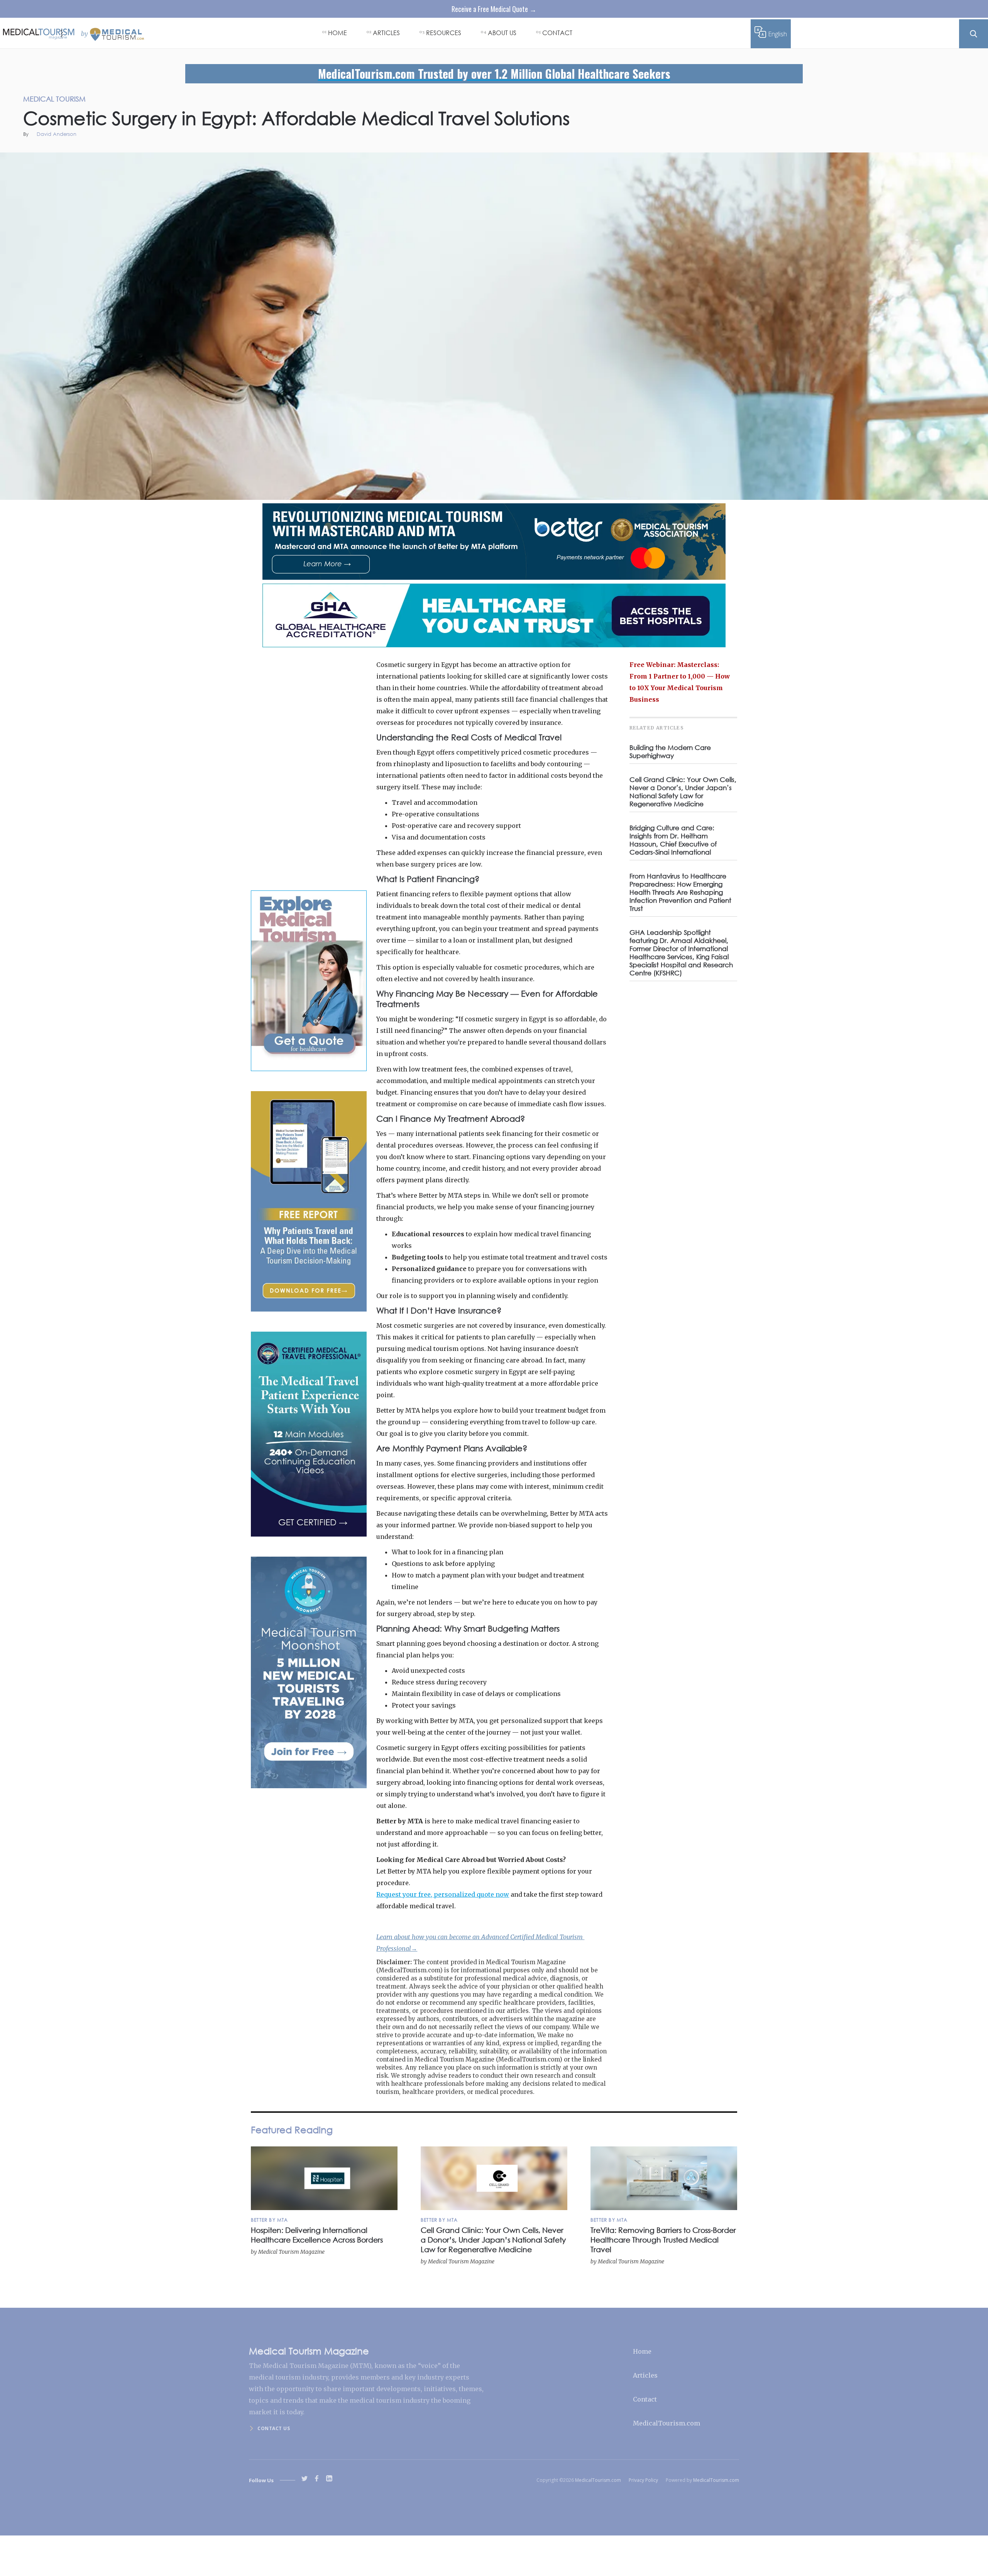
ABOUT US (502, 33)
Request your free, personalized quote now (443, 1894)
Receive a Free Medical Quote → (494, 9)
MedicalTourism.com (667, 2423)
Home (642, 2351)
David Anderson (57, 135)
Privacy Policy (643, 2480)
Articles (645, 2375)
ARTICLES (386, 33)
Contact (645, 2399)
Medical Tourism (965, 161)
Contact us (274, 2428)
